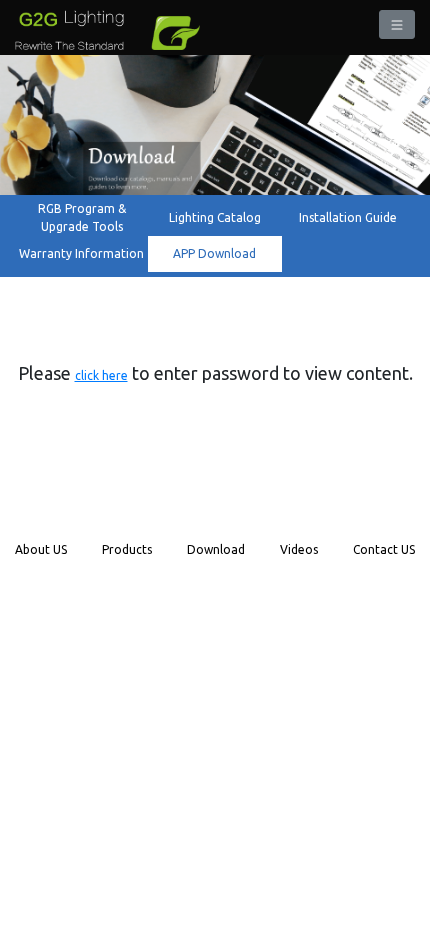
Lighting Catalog (215, 217)
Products (127, 549)
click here (101, 375)
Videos (299, 549)
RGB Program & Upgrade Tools (82, 217)
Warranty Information (81, 253)
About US (41, 549)
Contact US (384, 549)
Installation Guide (348, 217)
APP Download (214, 253)
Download (216, 549)
